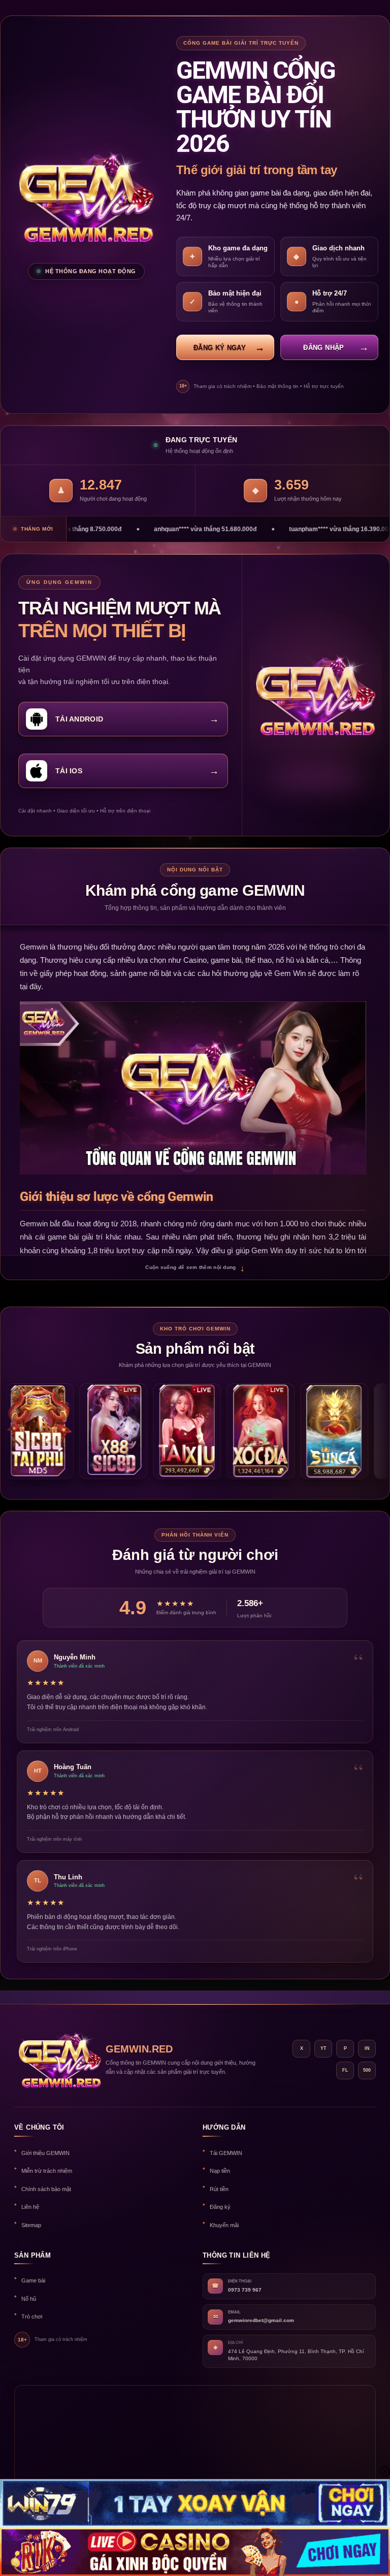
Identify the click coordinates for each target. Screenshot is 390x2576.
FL (345, 2070)
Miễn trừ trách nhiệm (47, 2171)
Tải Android (79, 719)
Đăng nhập (323, 348)
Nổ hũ (29, 2299)
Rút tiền (219, 2189)
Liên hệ (30, 2207)
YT (323, 2048)
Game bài (33, 2280)
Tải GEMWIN (226, 2153)
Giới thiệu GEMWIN (45, 2153)
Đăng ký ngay (220, 348)
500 (367, 2070)
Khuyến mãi (224, 2225)
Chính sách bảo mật (46, 2189)
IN (367, 2048)
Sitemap (31, 2225)
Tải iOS (69, 771)
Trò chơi (32, 2317)
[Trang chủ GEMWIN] (55, 2060)
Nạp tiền (220, 2171)
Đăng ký (220, 2207)
